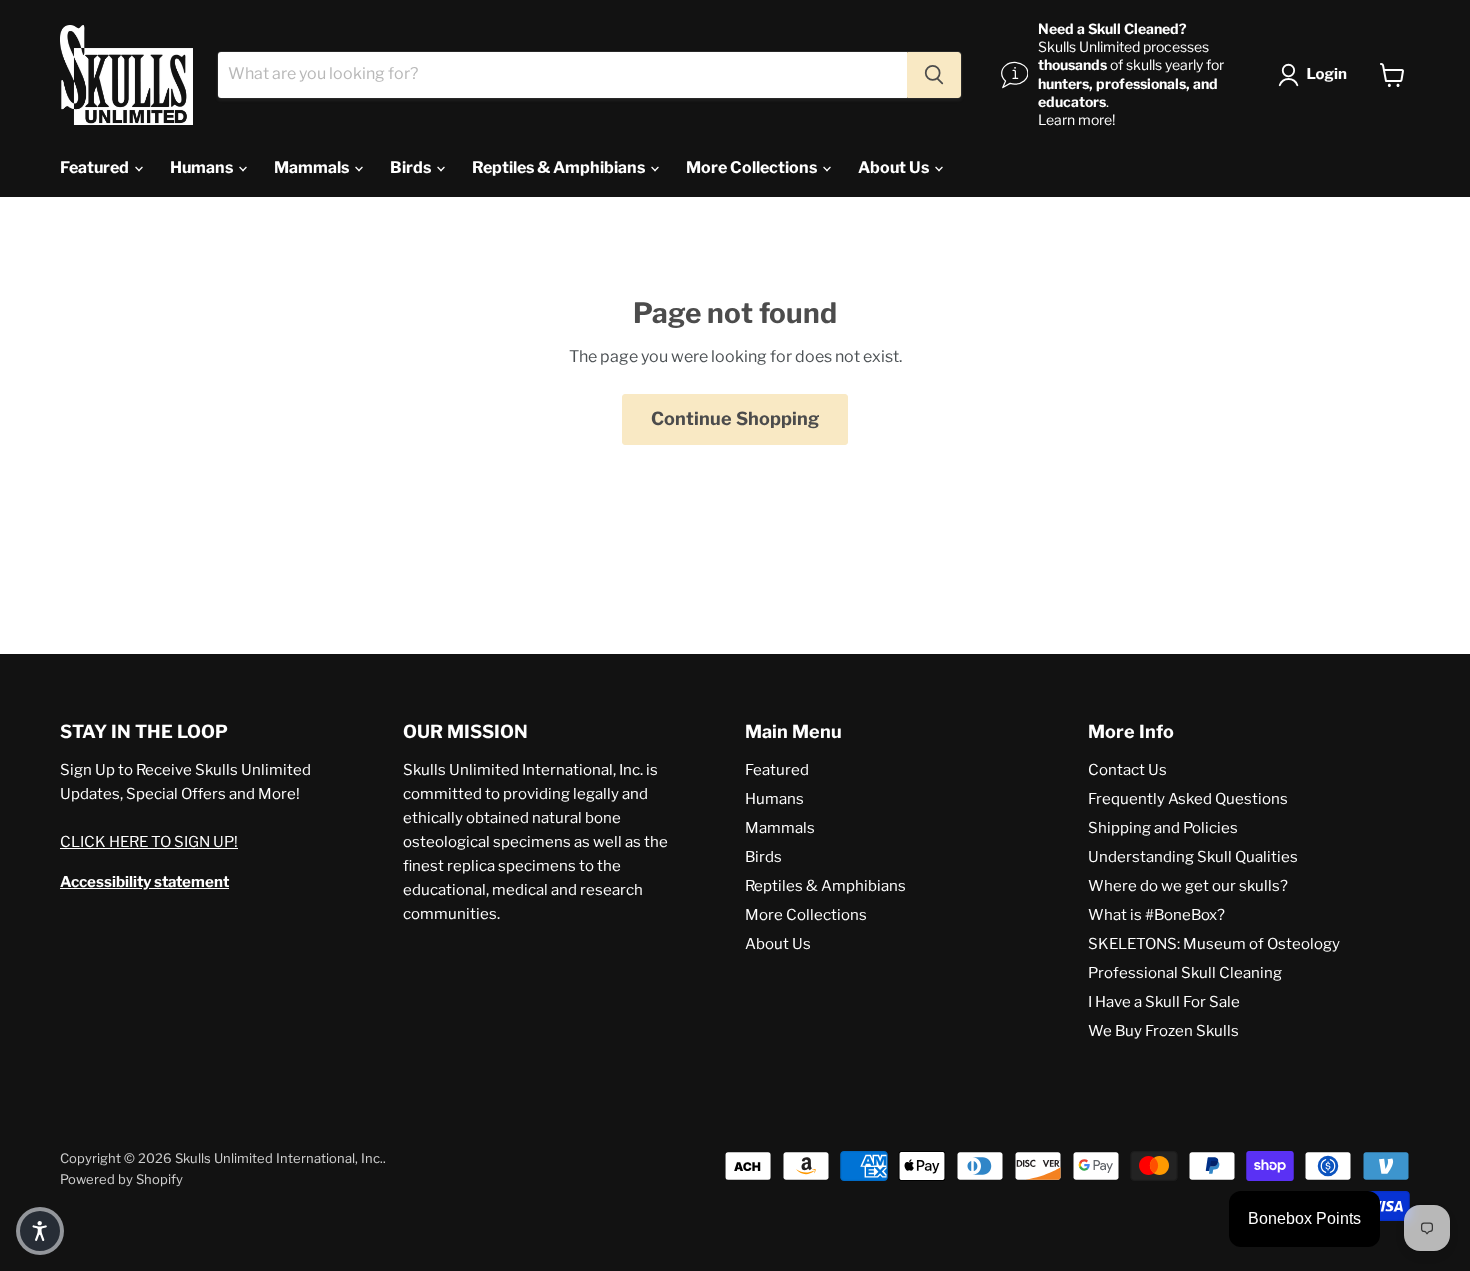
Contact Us (1127, 770)
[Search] (934, 75)
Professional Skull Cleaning (1185, 973)
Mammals (313, 167)
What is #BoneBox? (1156, 915)
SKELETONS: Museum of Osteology (1214, 944)
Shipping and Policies (1163, 828)
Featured (96, 167)
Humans (203, 167)
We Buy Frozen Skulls (1163, 1031)
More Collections (753, 167)
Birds (412, 167)
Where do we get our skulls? (1188, 886)
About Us (895, 167)
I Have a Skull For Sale (1164, 1002)
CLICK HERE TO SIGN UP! (149, 842)
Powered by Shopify (121, 1179)
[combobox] (562, 75)
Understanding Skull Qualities (1193, 857)
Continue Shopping (735, 418)
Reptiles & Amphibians (560, 167)
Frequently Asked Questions (1188, 799)
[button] (1316, 75)
